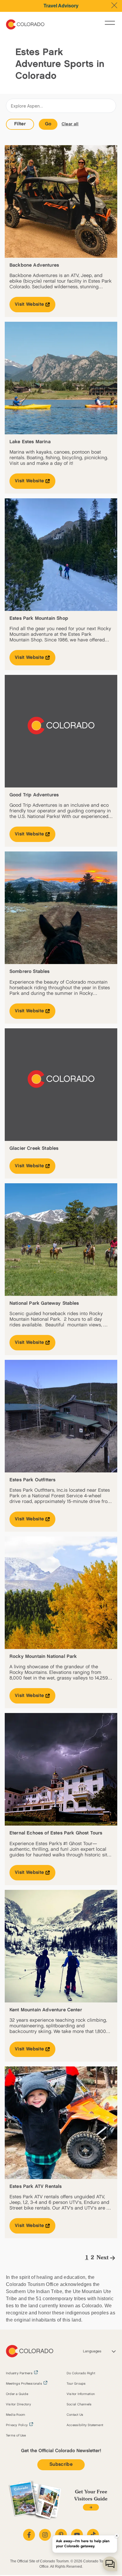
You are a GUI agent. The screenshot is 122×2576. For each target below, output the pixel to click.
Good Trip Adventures (34, 795)
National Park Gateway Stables (44, 1303)
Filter (20, 124)
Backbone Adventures (34, 265)
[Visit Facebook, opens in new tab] (29, 2535)
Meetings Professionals (24, 2384)
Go (48, 124)
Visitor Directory (19, 2404)
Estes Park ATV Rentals (36, 2187)
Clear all (70, 124)
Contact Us (75, 2415)
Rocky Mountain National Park (43, 1657)
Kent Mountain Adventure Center (46, 2010)
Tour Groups (76, 2384)
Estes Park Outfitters (32, 1480)
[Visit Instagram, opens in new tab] (45, 2535)
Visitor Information (81, 2394)
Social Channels (79, 2404)
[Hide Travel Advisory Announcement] (114, 5)
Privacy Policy (17, 2425)
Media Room (16, 2415)
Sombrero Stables (30, 972)
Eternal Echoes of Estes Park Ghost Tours (56, 1833)
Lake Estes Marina (30, 442)
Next (103, 2258)
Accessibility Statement (85, 2425)
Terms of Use (16, 2436)
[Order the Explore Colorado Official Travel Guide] (91, 2507)
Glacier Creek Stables (34, 1148)
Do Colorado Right (81, 2373)
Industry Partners (19, 2373)
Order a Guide (17, 2394)
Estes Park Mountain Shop (39, 618)
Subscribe (61, 2464)
